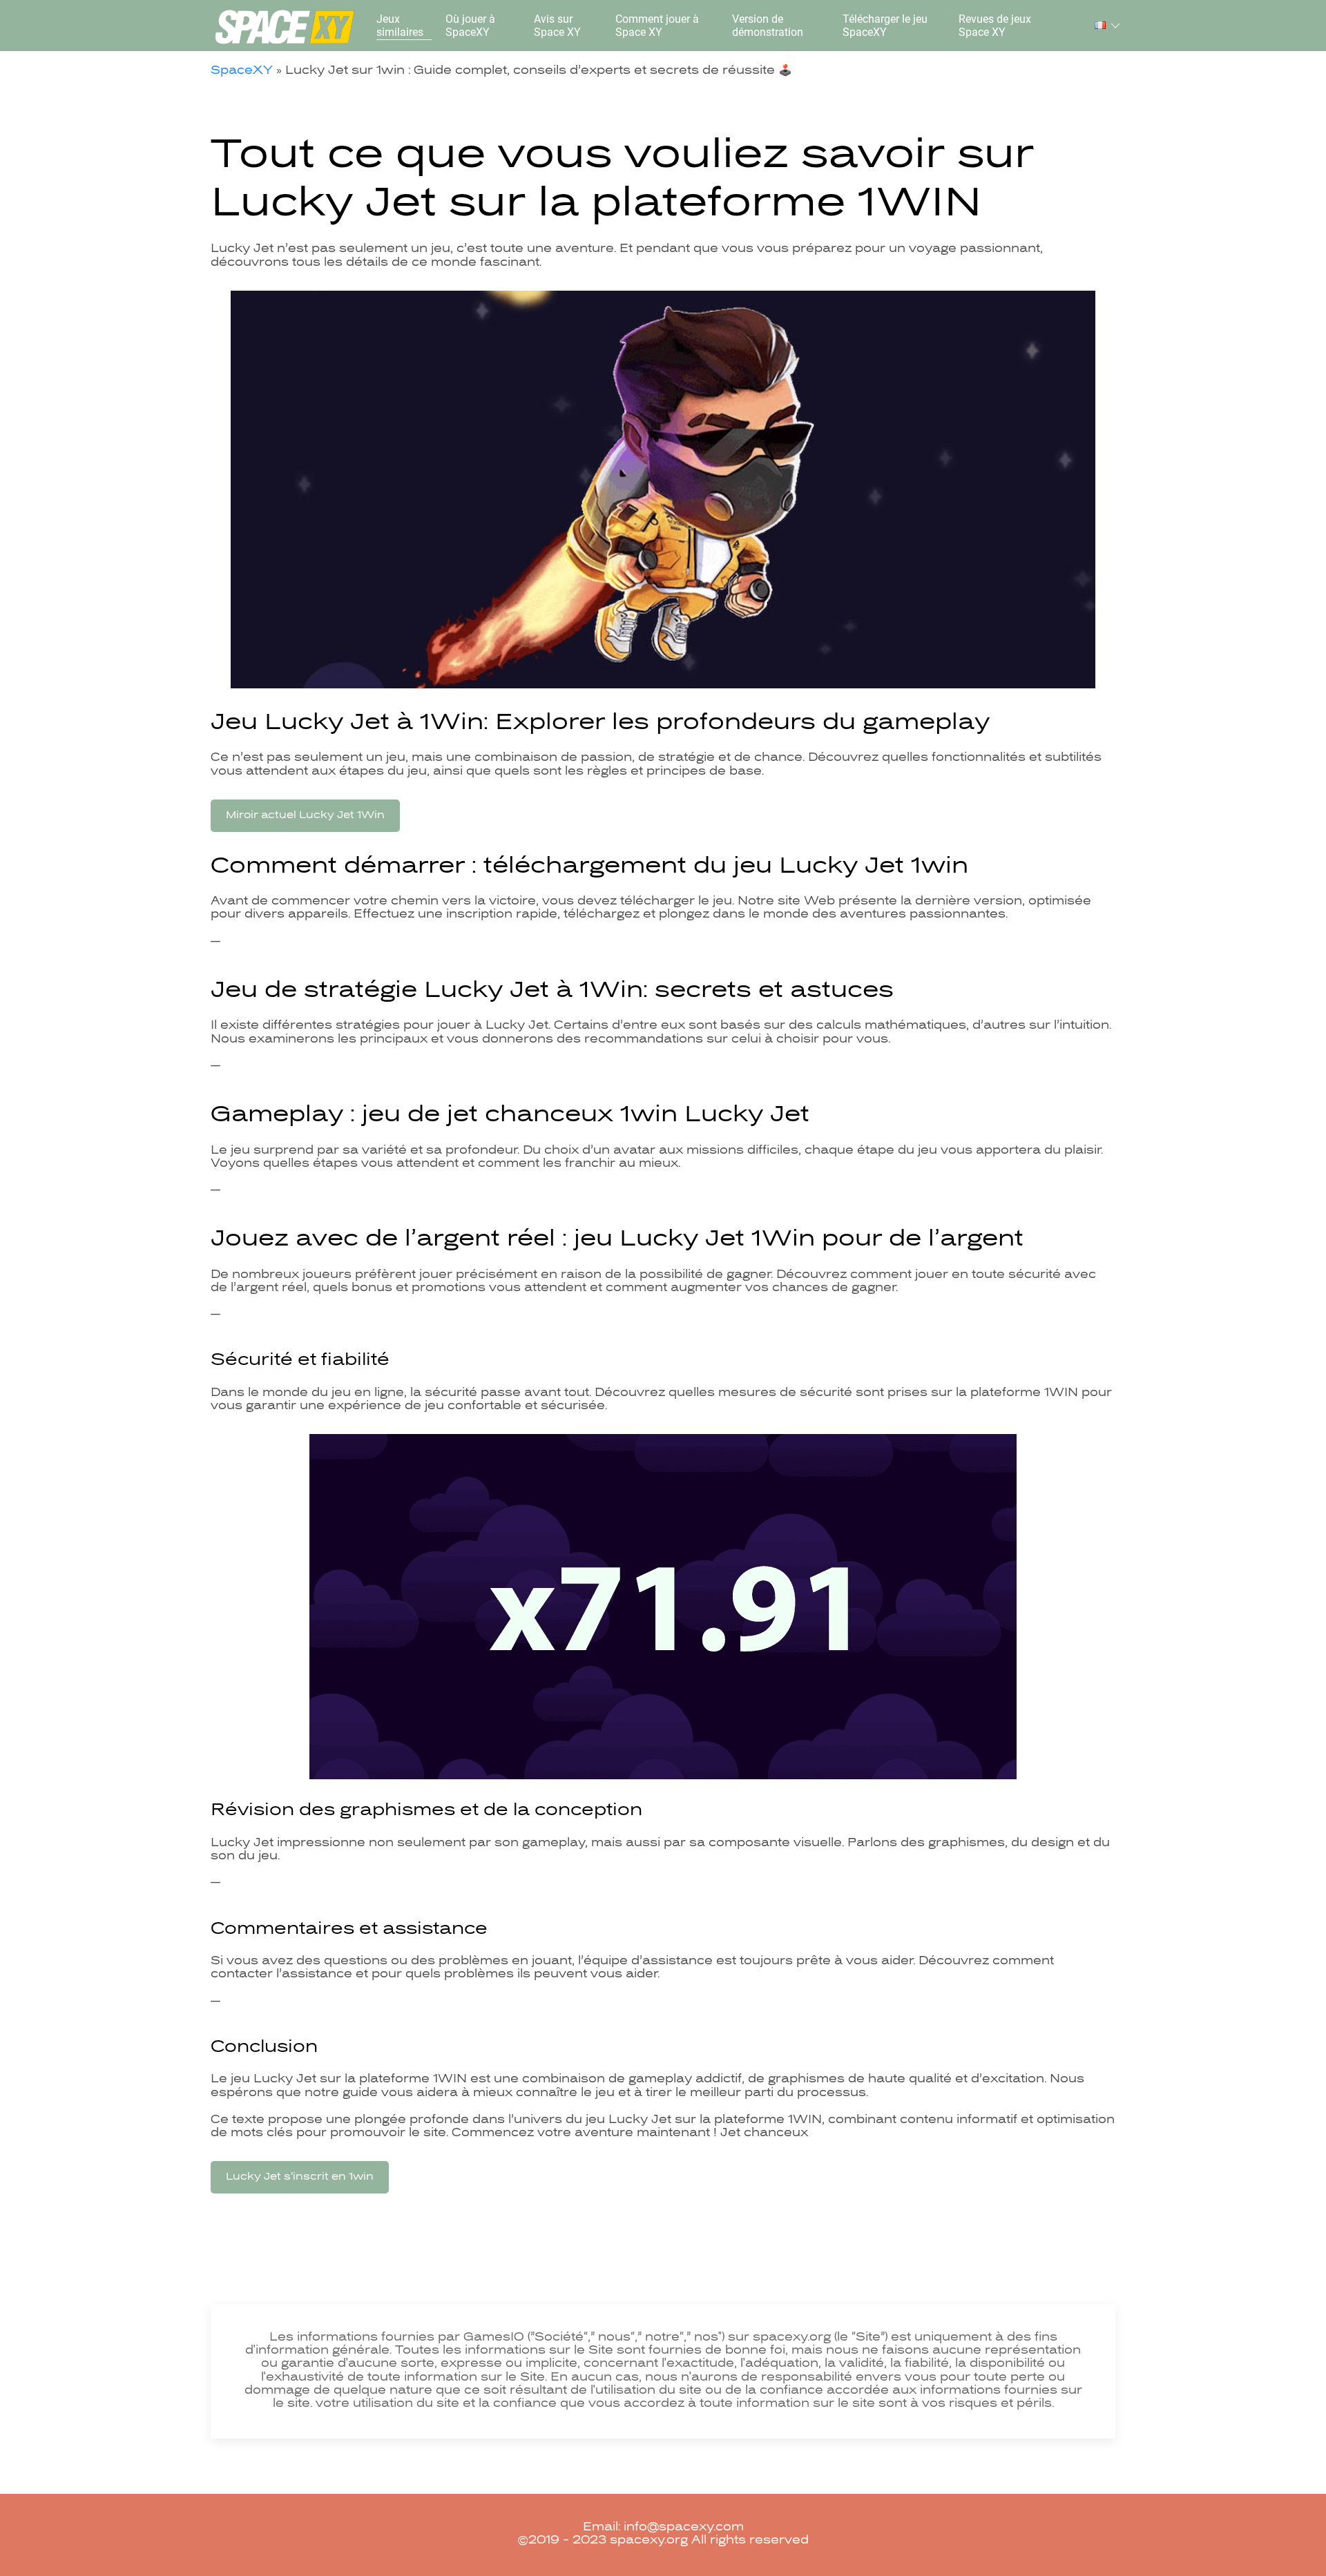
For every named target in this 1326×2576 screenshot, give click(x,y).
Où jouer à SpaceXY (470, 26)
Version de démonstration (768, 26)
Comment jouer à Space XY (657, 26)
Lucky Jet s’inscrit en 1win (300, 2177)
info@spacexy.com (684, 2528)
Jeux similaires (400, 26)
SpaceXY (242, 71)
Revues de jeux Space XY (995, 26)
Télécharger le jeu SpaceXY (885, 26)
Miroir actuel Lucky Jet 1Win (305, 815)
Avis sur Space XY (557, 26)
